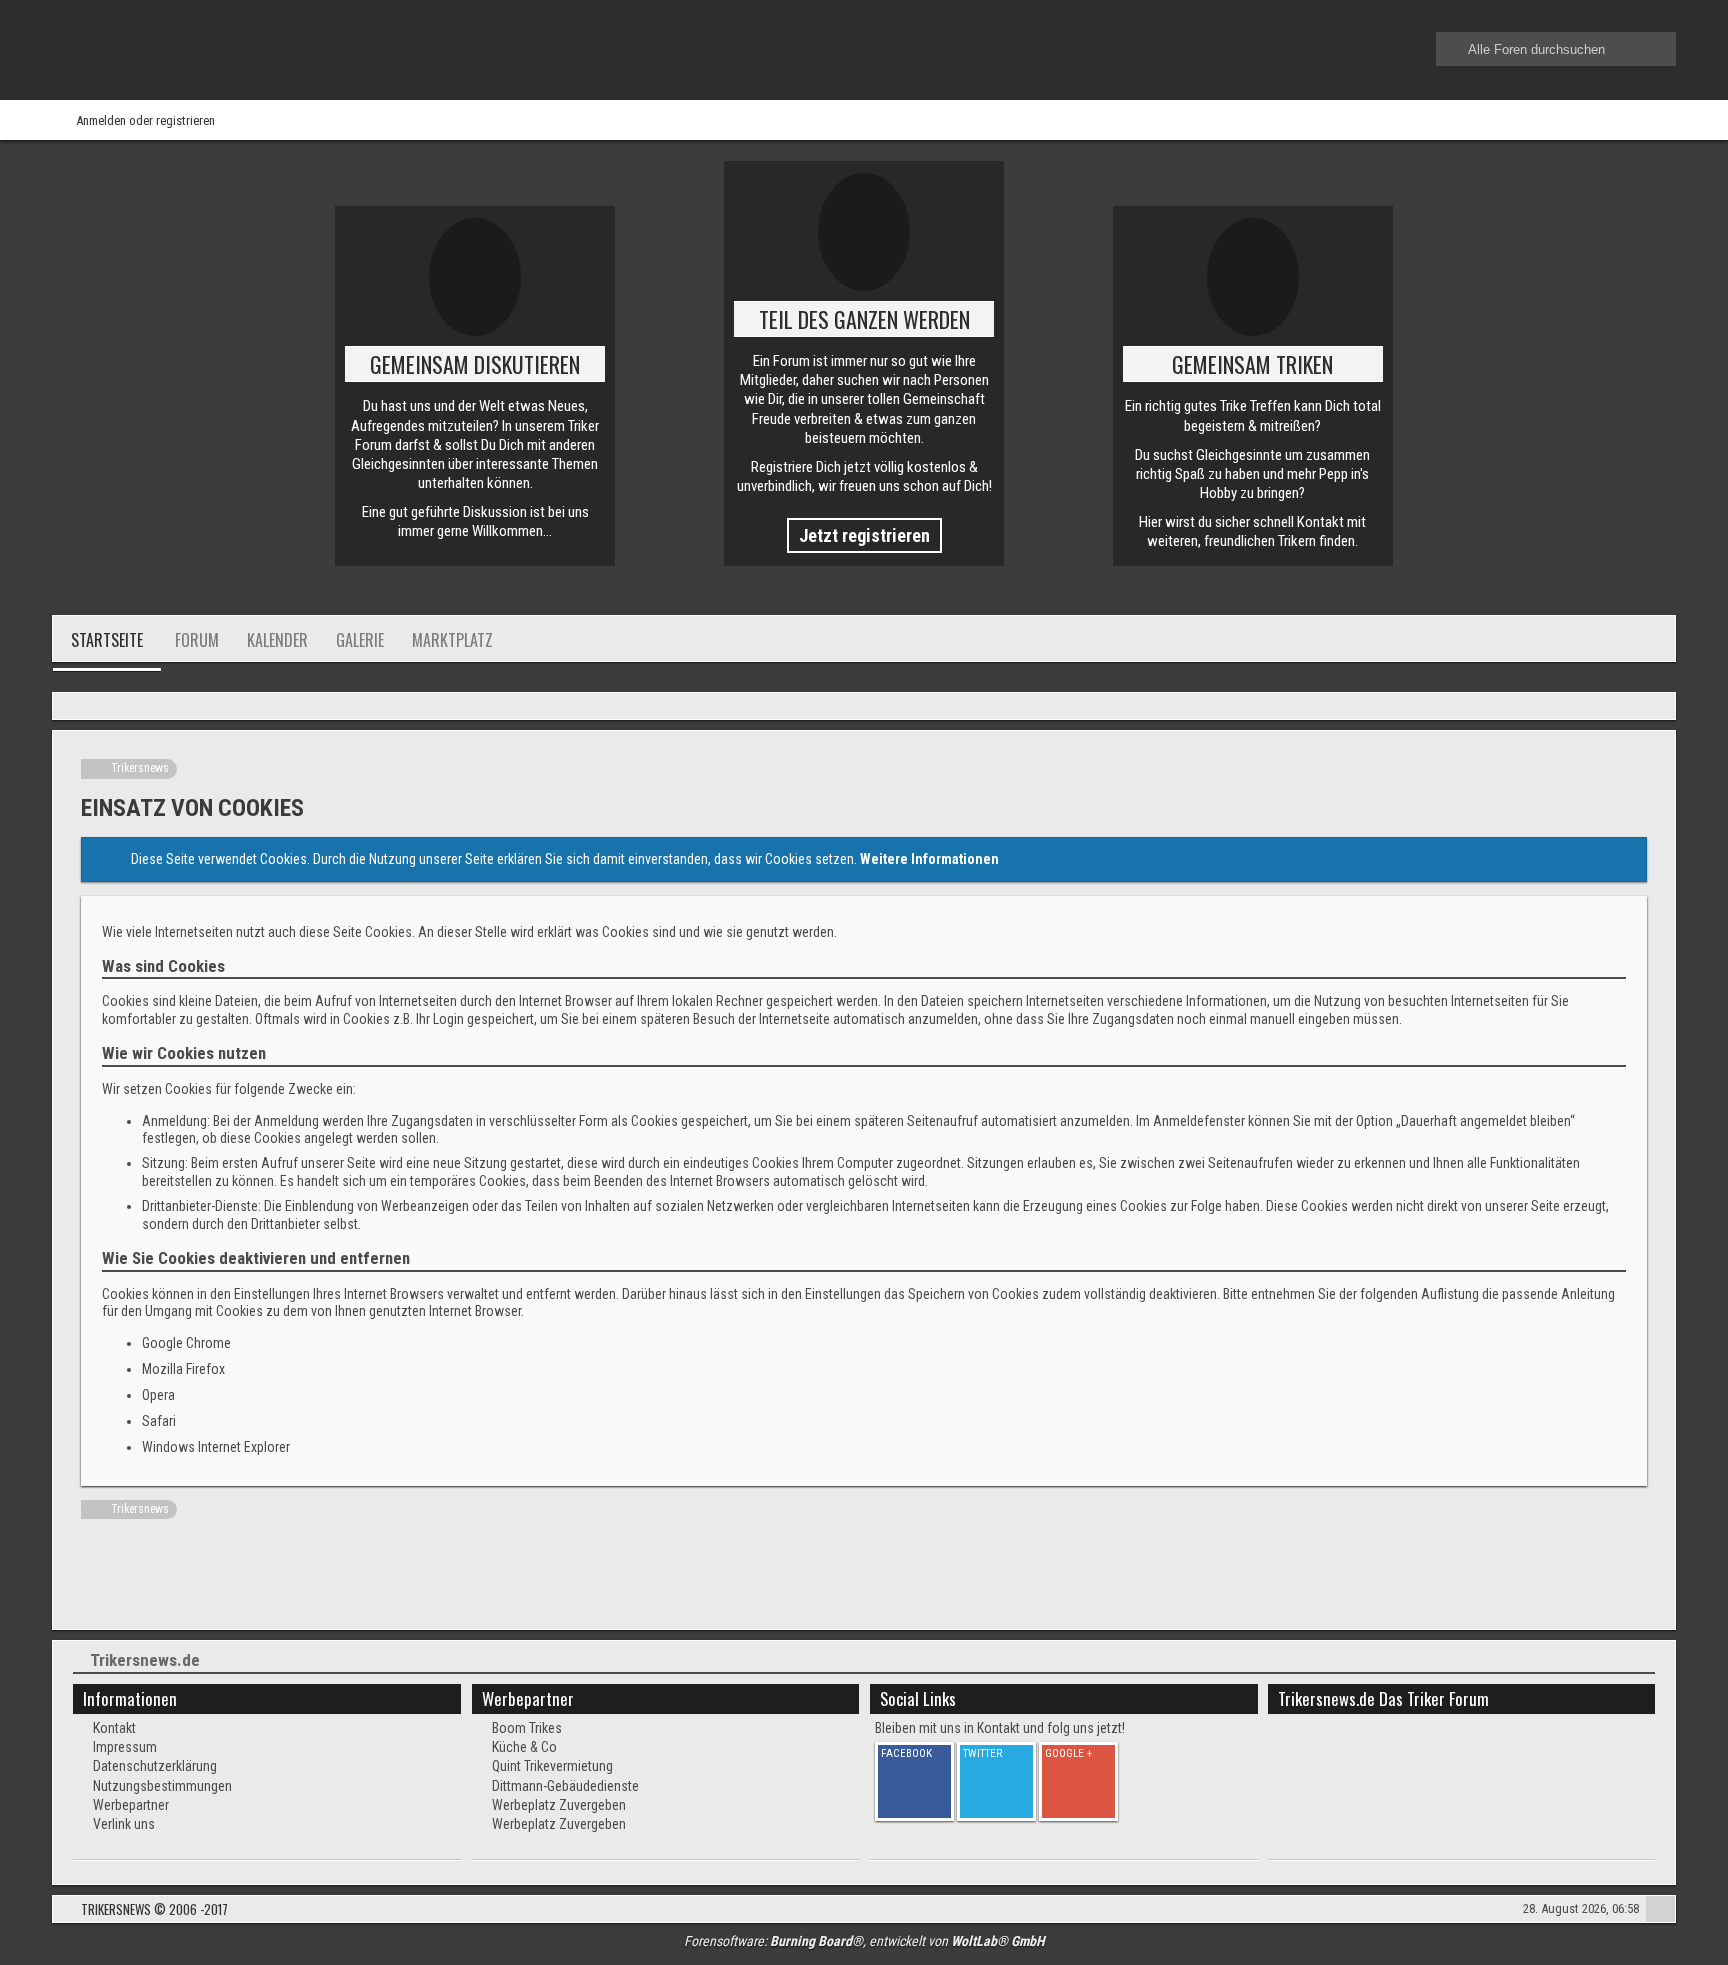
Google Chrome (186, 1343)
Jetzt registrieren (864, 535)
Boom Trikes (527, 1728)
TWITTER (982, 1753)
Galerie (360, 640)
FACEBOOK (906, 1753)
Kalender (277, 640)
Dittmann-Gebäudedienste (565, 1786)
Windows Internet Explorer (216, 1447)
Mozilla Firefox (183, 1369)
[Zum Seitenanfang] (1661, 1911)
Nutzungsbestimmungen (162, 1786)
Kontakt (114, 1728)
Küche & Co (524, 1747)
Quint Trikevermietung (552, 1766)
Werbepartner (131, 1805)
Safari (159, 1421)
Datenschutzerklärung (155, 1766)
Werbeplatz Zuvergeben (559, 1805)
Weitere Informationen (929, 859)
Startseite (107, 640)
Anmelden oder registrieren (145, 120)
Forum (197, 640)
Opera (158, 1395)
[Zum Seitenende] (1654, 707)
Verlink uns (124, 1824)
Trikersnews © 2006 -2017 (154, 1909)
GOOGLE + (1068, 1753)
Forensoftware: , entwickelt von (864, 1941)
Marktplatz (452, 640)
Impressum (125, 1747)
